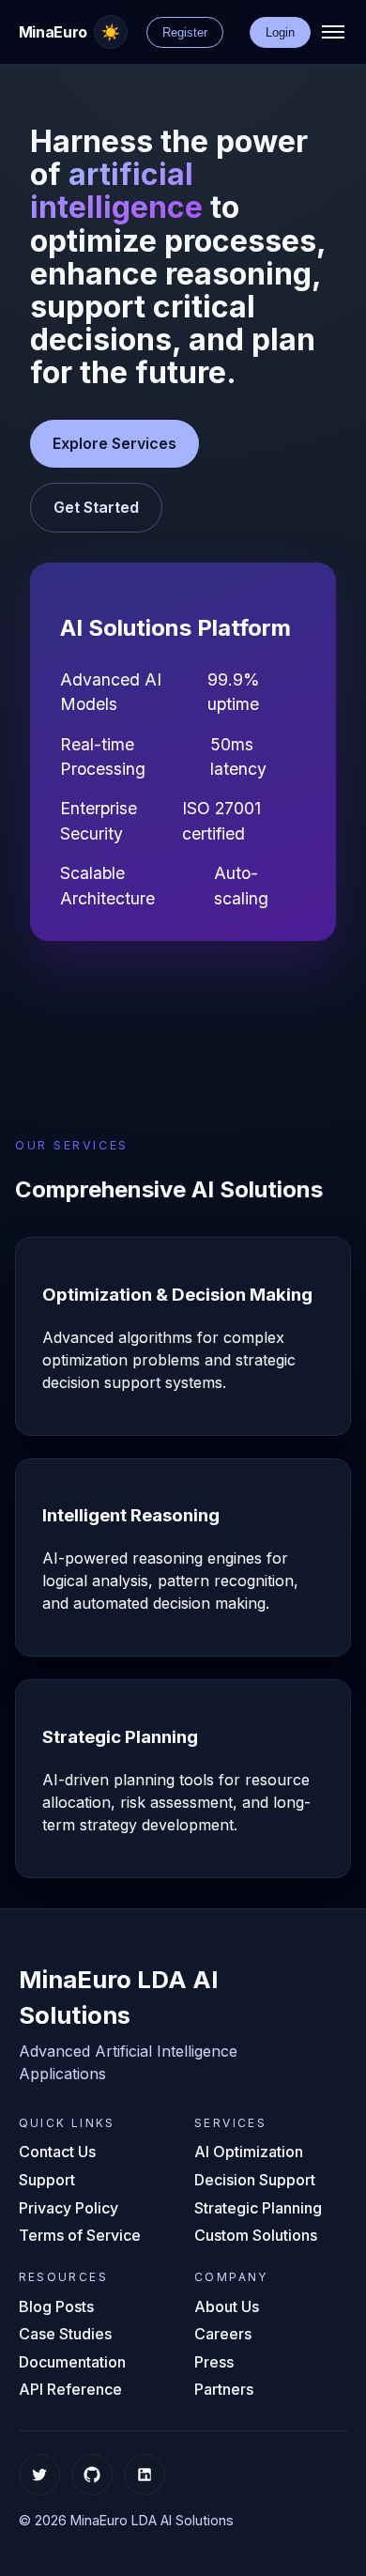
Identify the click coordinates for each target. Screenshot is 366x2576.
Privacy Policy (69, 2208)
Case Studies (65, 2334)
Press (214, 2362)
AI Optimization (249, 2152)
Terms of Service (80, 2235)
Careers (223, 2334)
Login (280, 32)
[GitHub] (92, 2475)
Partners (224, 2389)
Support (47, 2180)
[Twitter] (39, 2475)
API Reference (70, 2389)
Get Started (96, 507)
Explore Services (114, 443)
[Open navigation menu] (333, 32)
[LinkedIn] (145, 2475)
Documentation (72, 2362)
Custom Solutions (256, 2235)
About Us (227, 2306)
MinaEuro (53, 32)
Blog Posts (56, 2306)
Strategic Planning (258, 2208)
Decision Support (255, 2180)
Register (185, 32)
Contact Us (57, 2152)
